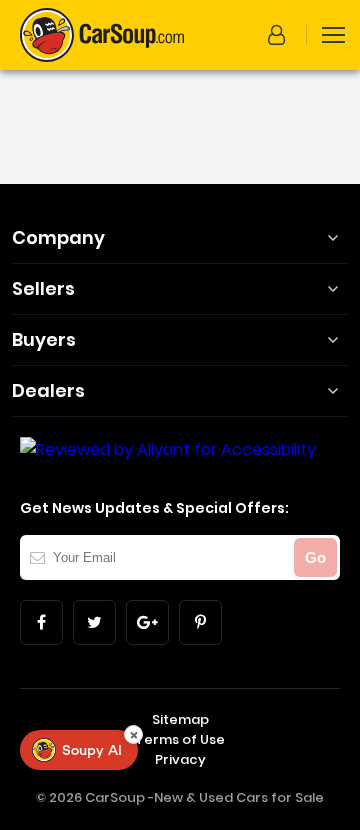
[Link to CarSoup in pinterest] (200, 622)
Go (315, 557)
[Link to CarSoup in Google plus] (147, 622)
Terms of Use (180, 739)
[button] (280, 35)
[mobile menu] (333, 35)
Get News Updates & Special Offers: (154, 508)
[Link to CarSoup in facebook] (41, 622)
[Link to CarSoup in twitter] (94, 622)
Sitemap (180, 719)
